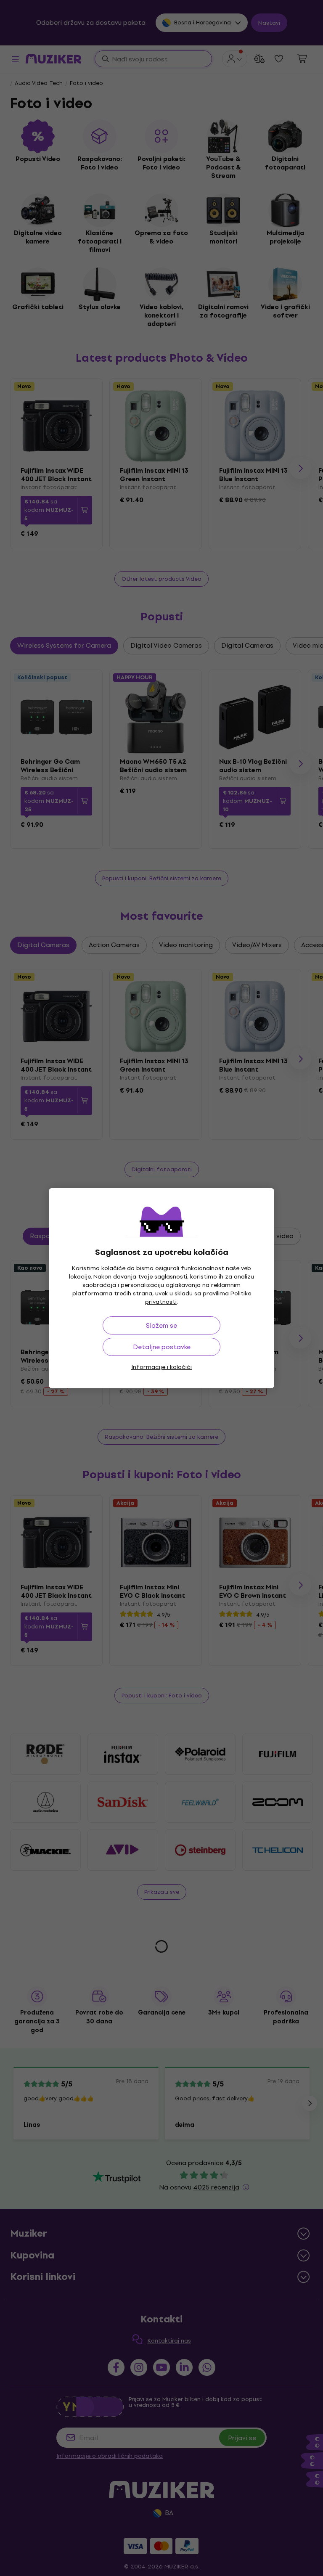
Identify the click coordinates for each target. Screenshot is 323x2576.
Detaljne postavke (162, 1347)
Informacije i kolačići (161, 1367)
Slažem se (161, 1325)
